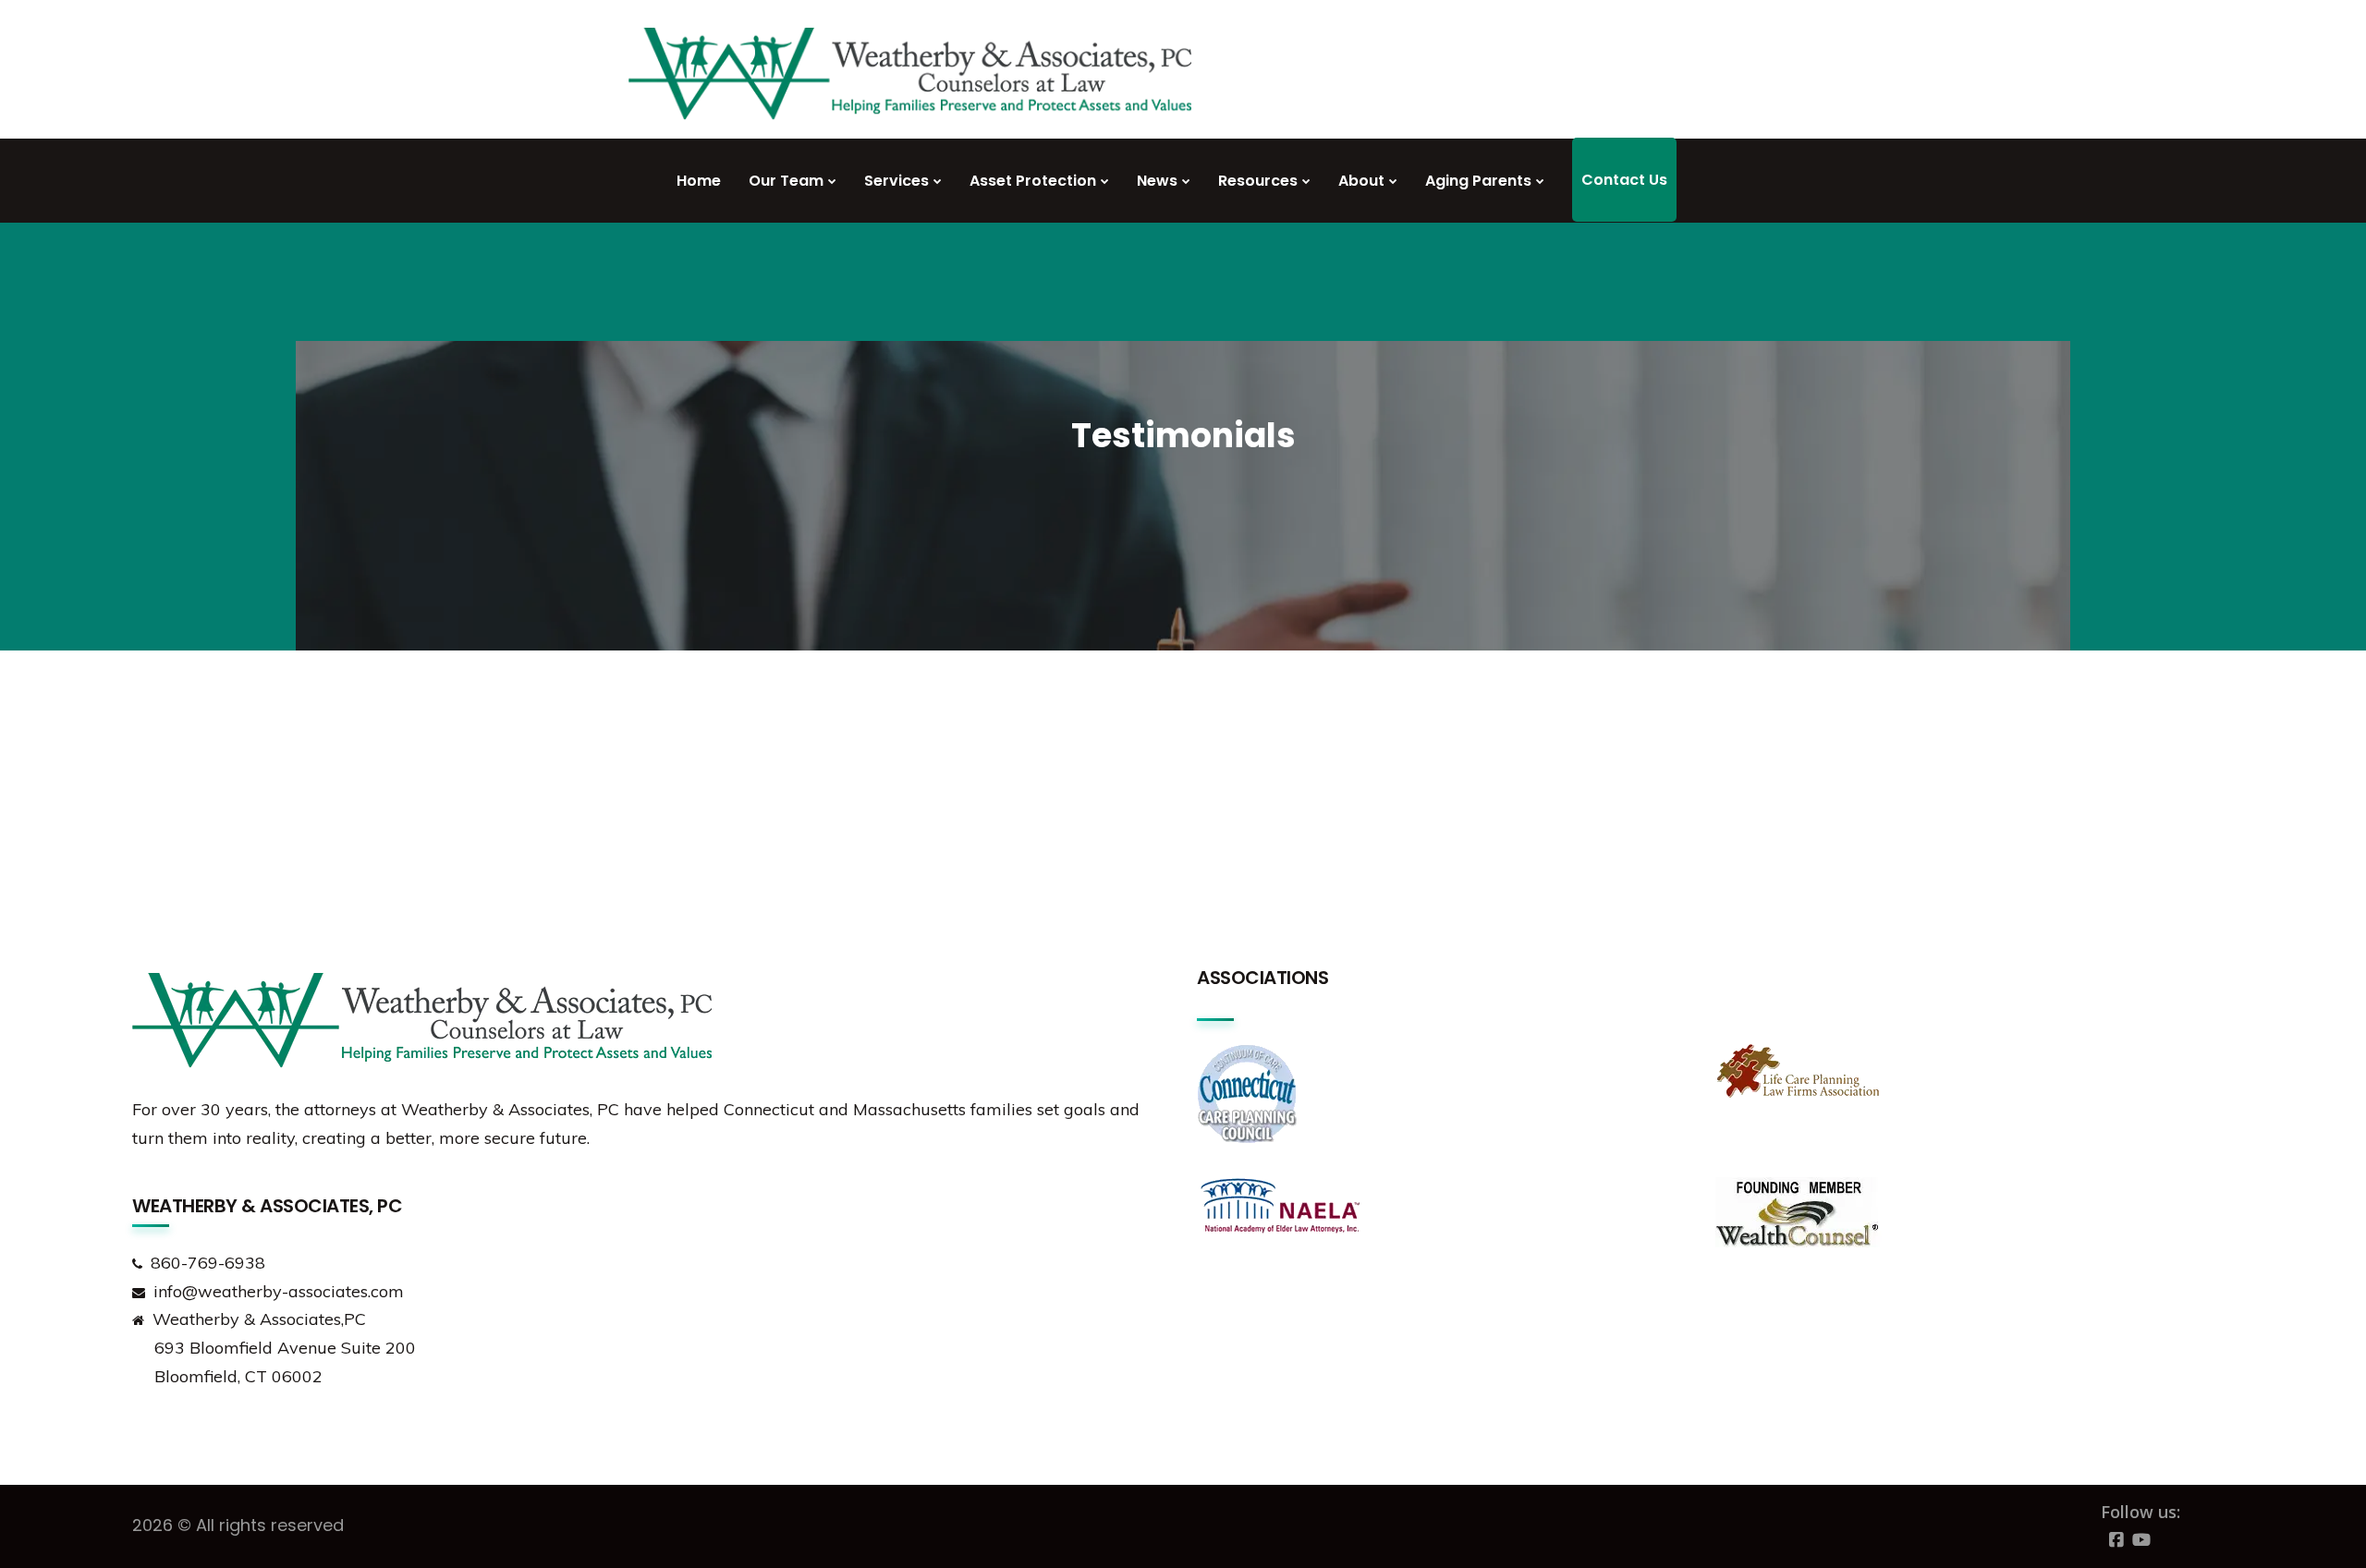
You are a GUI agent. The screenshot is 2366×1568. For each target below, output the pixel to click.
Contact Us (1624, 180)
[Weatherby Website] (910, 81)
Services (896, 181)
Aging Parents (1478, 181)
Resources (1258, 181)
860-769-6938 (208, 1263)
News (1157, 181)
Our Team (786, 181)
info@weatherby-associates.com (279, 1291)
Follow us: (2140, 1512)
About (1361, 181)
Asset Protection (1033, 181)
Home (699, 181)
